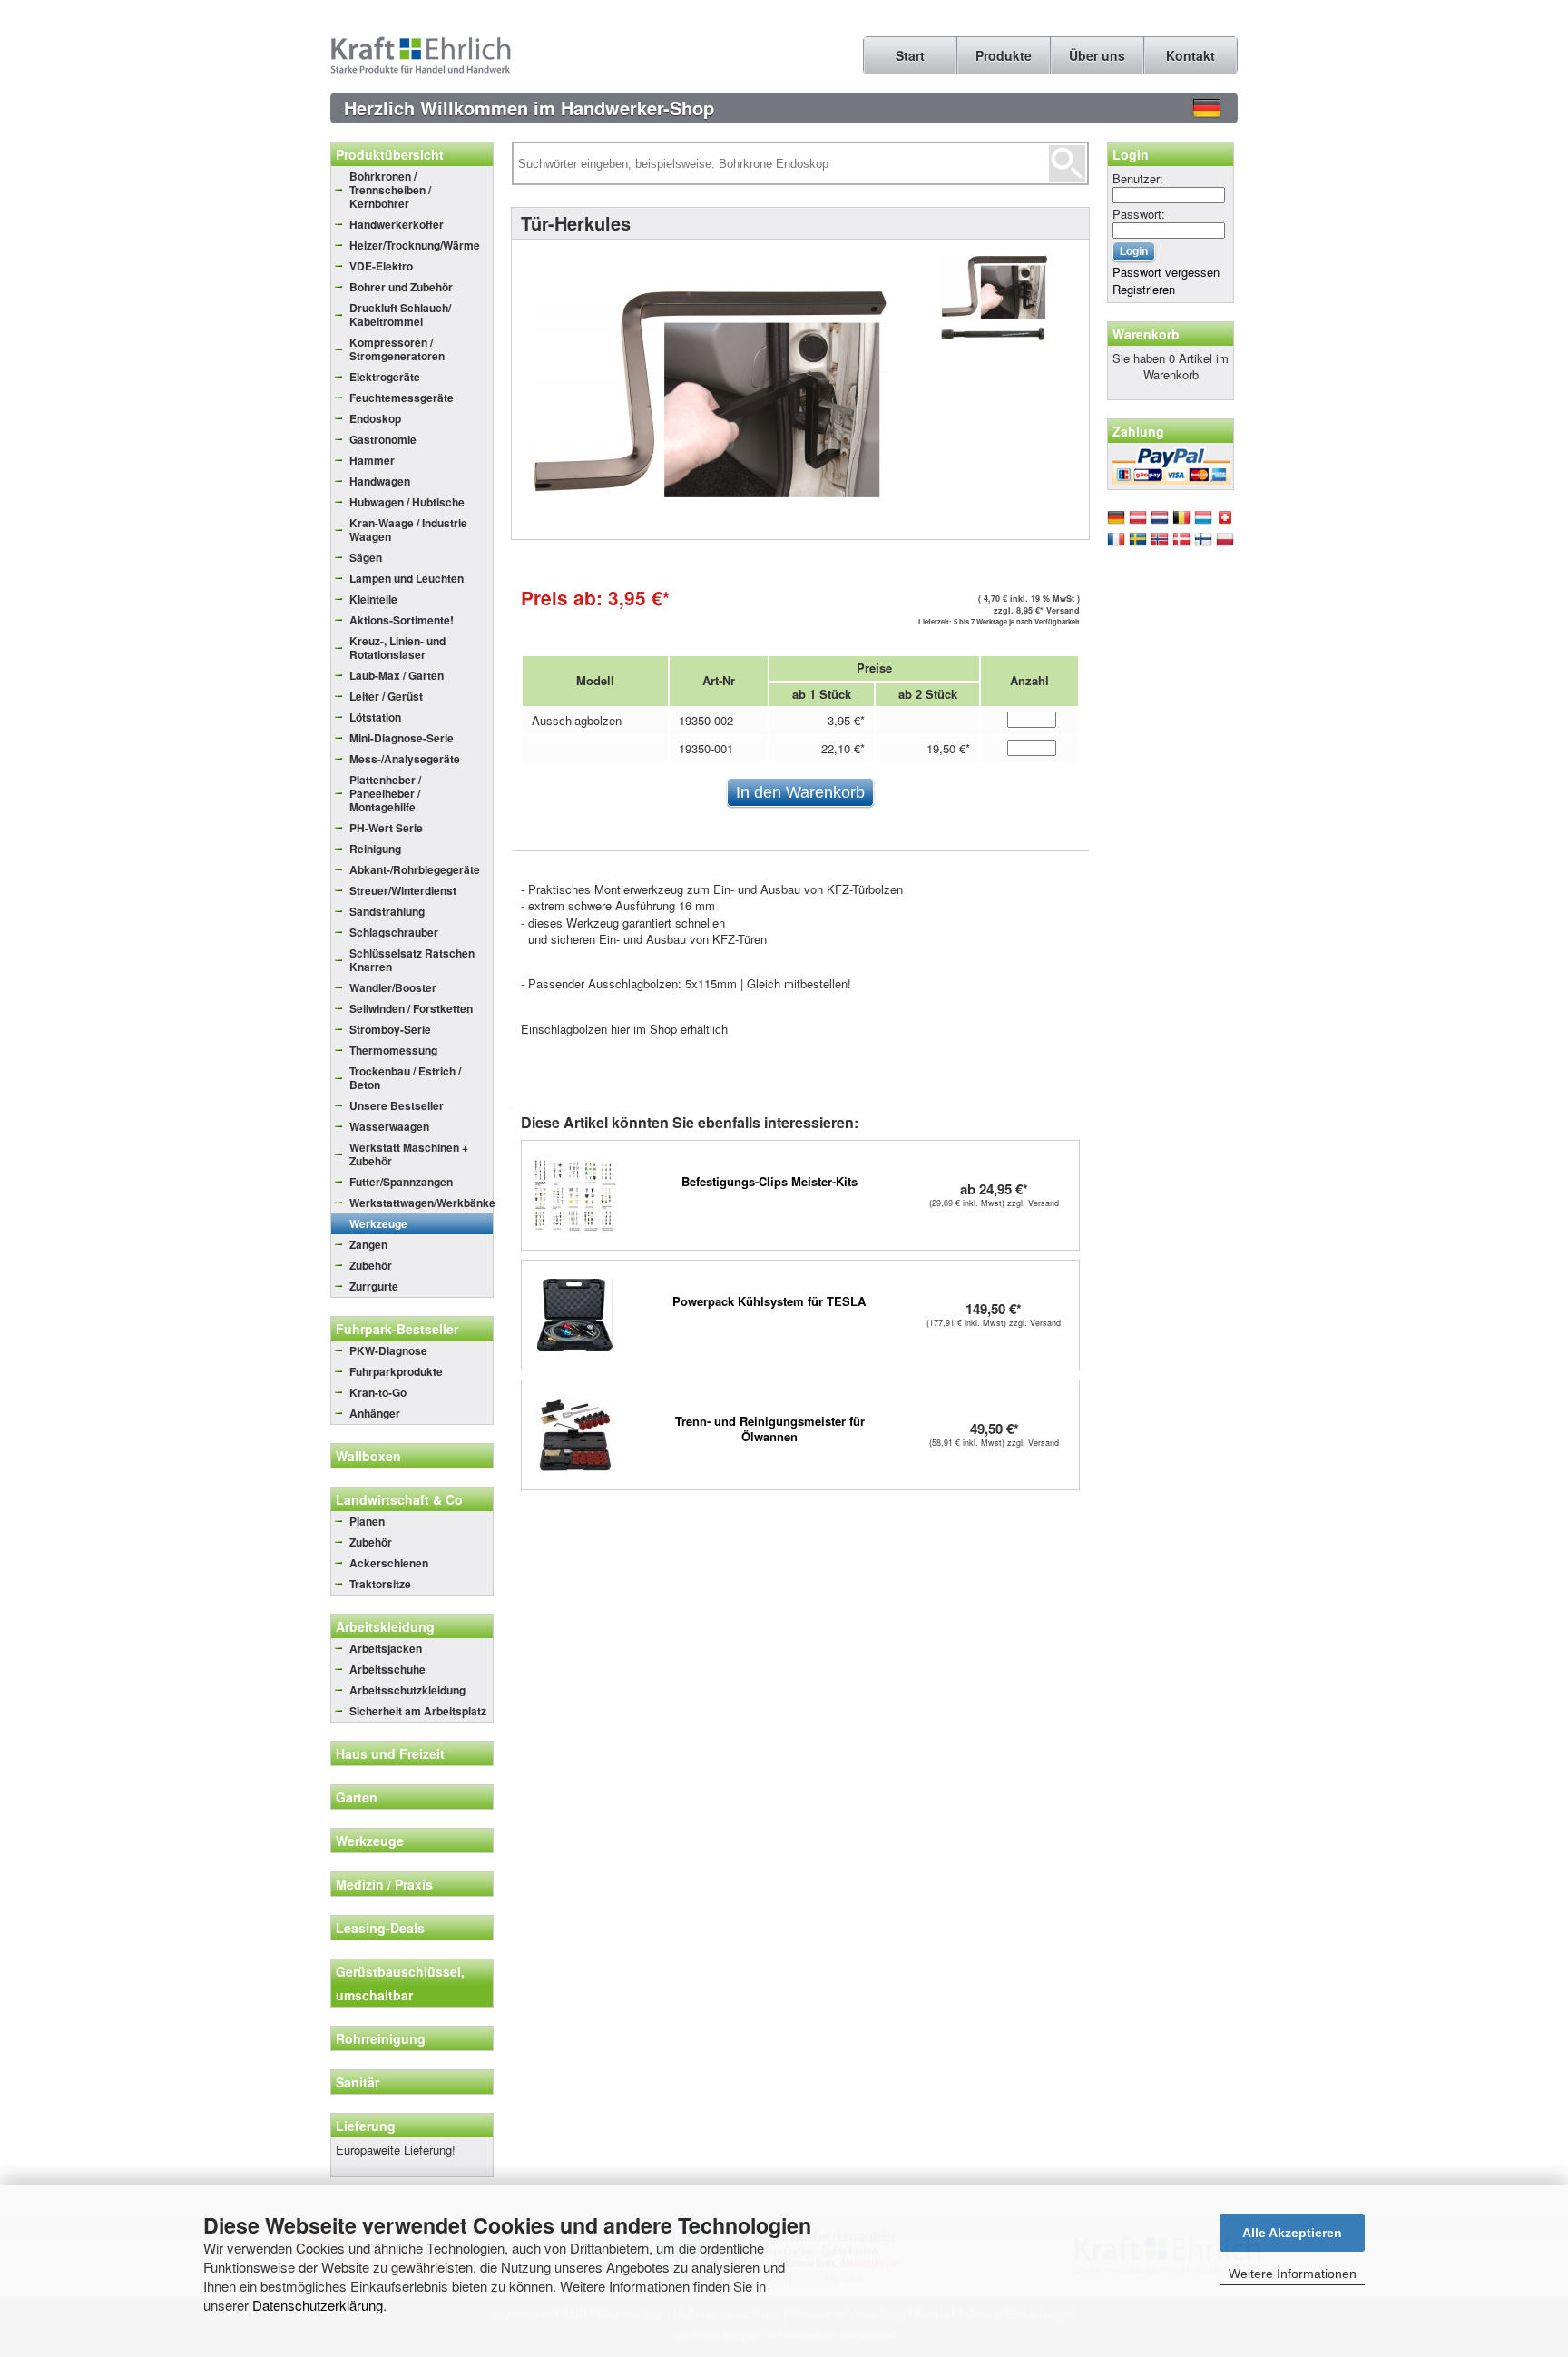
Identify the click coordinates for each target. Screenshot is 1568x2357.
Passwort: (1139, 214)
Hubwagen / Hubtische (407, 502)
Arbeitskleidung (385, 1626)
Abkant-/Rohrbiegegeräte (415, 869)
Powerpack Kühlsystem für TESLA (769, 1301)
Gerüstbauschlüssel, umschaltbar (400, 1983)
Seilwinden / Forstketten (411, 1008)
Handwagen (380, 481)
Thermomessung (393, 1050)
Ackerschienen (389, 1563)
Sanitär (358, 2082)
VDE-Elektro (381, 266)
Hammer (372, 460)
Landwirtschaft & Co (399, 1499)
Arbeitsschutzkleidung (407, 1690)
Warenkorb (1146, 334)
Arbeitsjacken (386, 1648)
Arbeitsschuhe (387, 1669)
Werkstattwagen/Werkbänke (421, 1203)
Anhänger (375, 1413)
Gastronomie (383, 439)
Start (910, 55)
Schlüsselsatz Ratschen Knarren (412, 960)
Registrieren (1144, 289)
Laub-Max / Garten (397, 675)
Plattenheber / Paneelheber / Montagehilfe (385, 793)
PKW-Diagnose (388, 1350)
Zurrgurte (374, 1286)
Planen (367, 1521)
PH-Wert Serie (386, 828)
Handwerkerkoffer (397, 224)
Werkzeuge (378, 1223)
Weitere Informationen (1293, 2274)
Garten (357, 1797)
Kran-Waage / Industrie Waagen (408, 530)
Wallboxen (368, 1456)
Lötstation (375, 717)
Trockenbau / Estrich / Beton (405, 1078)
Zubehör (371, 1265)
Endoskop (375, 418)
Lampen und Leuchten (407, 578)
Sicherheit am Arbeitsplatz (418, 1711)
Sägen (366, 557)
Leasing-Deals (380, 1928)
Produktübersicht (390, 154)
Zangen (368, 1244)
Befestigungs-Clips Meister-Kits (769, 1181)
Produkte (1004, 55)
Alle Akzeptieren (1292, 2233)
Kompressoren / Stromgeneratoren (397, 349)
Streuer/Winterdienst (403, 890)
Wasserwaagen (389, 1126)
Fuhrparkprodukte (396, 1371)
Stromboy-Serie (390, 1029)
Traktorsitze (380, 1584)
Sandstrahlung (387, 911)
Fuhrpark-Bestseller (397, 1329)
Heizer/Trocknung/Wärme (415, 245)
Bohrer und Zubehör (401, 287)
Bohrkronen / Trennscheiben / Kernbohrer (390, 190)
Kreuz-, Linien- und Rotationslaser (397, 648)
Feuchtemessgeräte (402, 398)
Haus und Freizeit (390, 1753)
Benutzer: (1138, 178)
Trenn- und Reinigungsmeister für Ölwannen (770, 1429)
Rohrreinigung (381, 2038)
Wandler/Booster (393, 987)
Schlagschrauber (394, 932)
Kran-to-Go (378, 1392)
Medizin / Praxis (384, 1884)
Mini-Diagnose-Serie (402, 738)
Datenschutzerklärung (318, 2305)
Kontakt (1191, 55)
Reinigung (375, 849)
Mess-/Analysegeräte (405, 759)
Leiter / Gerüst (386, 696)
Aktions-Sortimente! (402, 620)
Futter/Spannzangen (401, 1182)
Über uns (1097, 55)
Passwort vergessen (1166, 272)
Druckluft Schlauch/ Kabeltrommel (400, 314)
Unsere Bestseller (397, 1105)
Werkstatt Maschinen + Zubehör (409, 1154)
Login (1131, 154)
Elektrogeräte (385, 377)
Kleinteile (373, 599)
